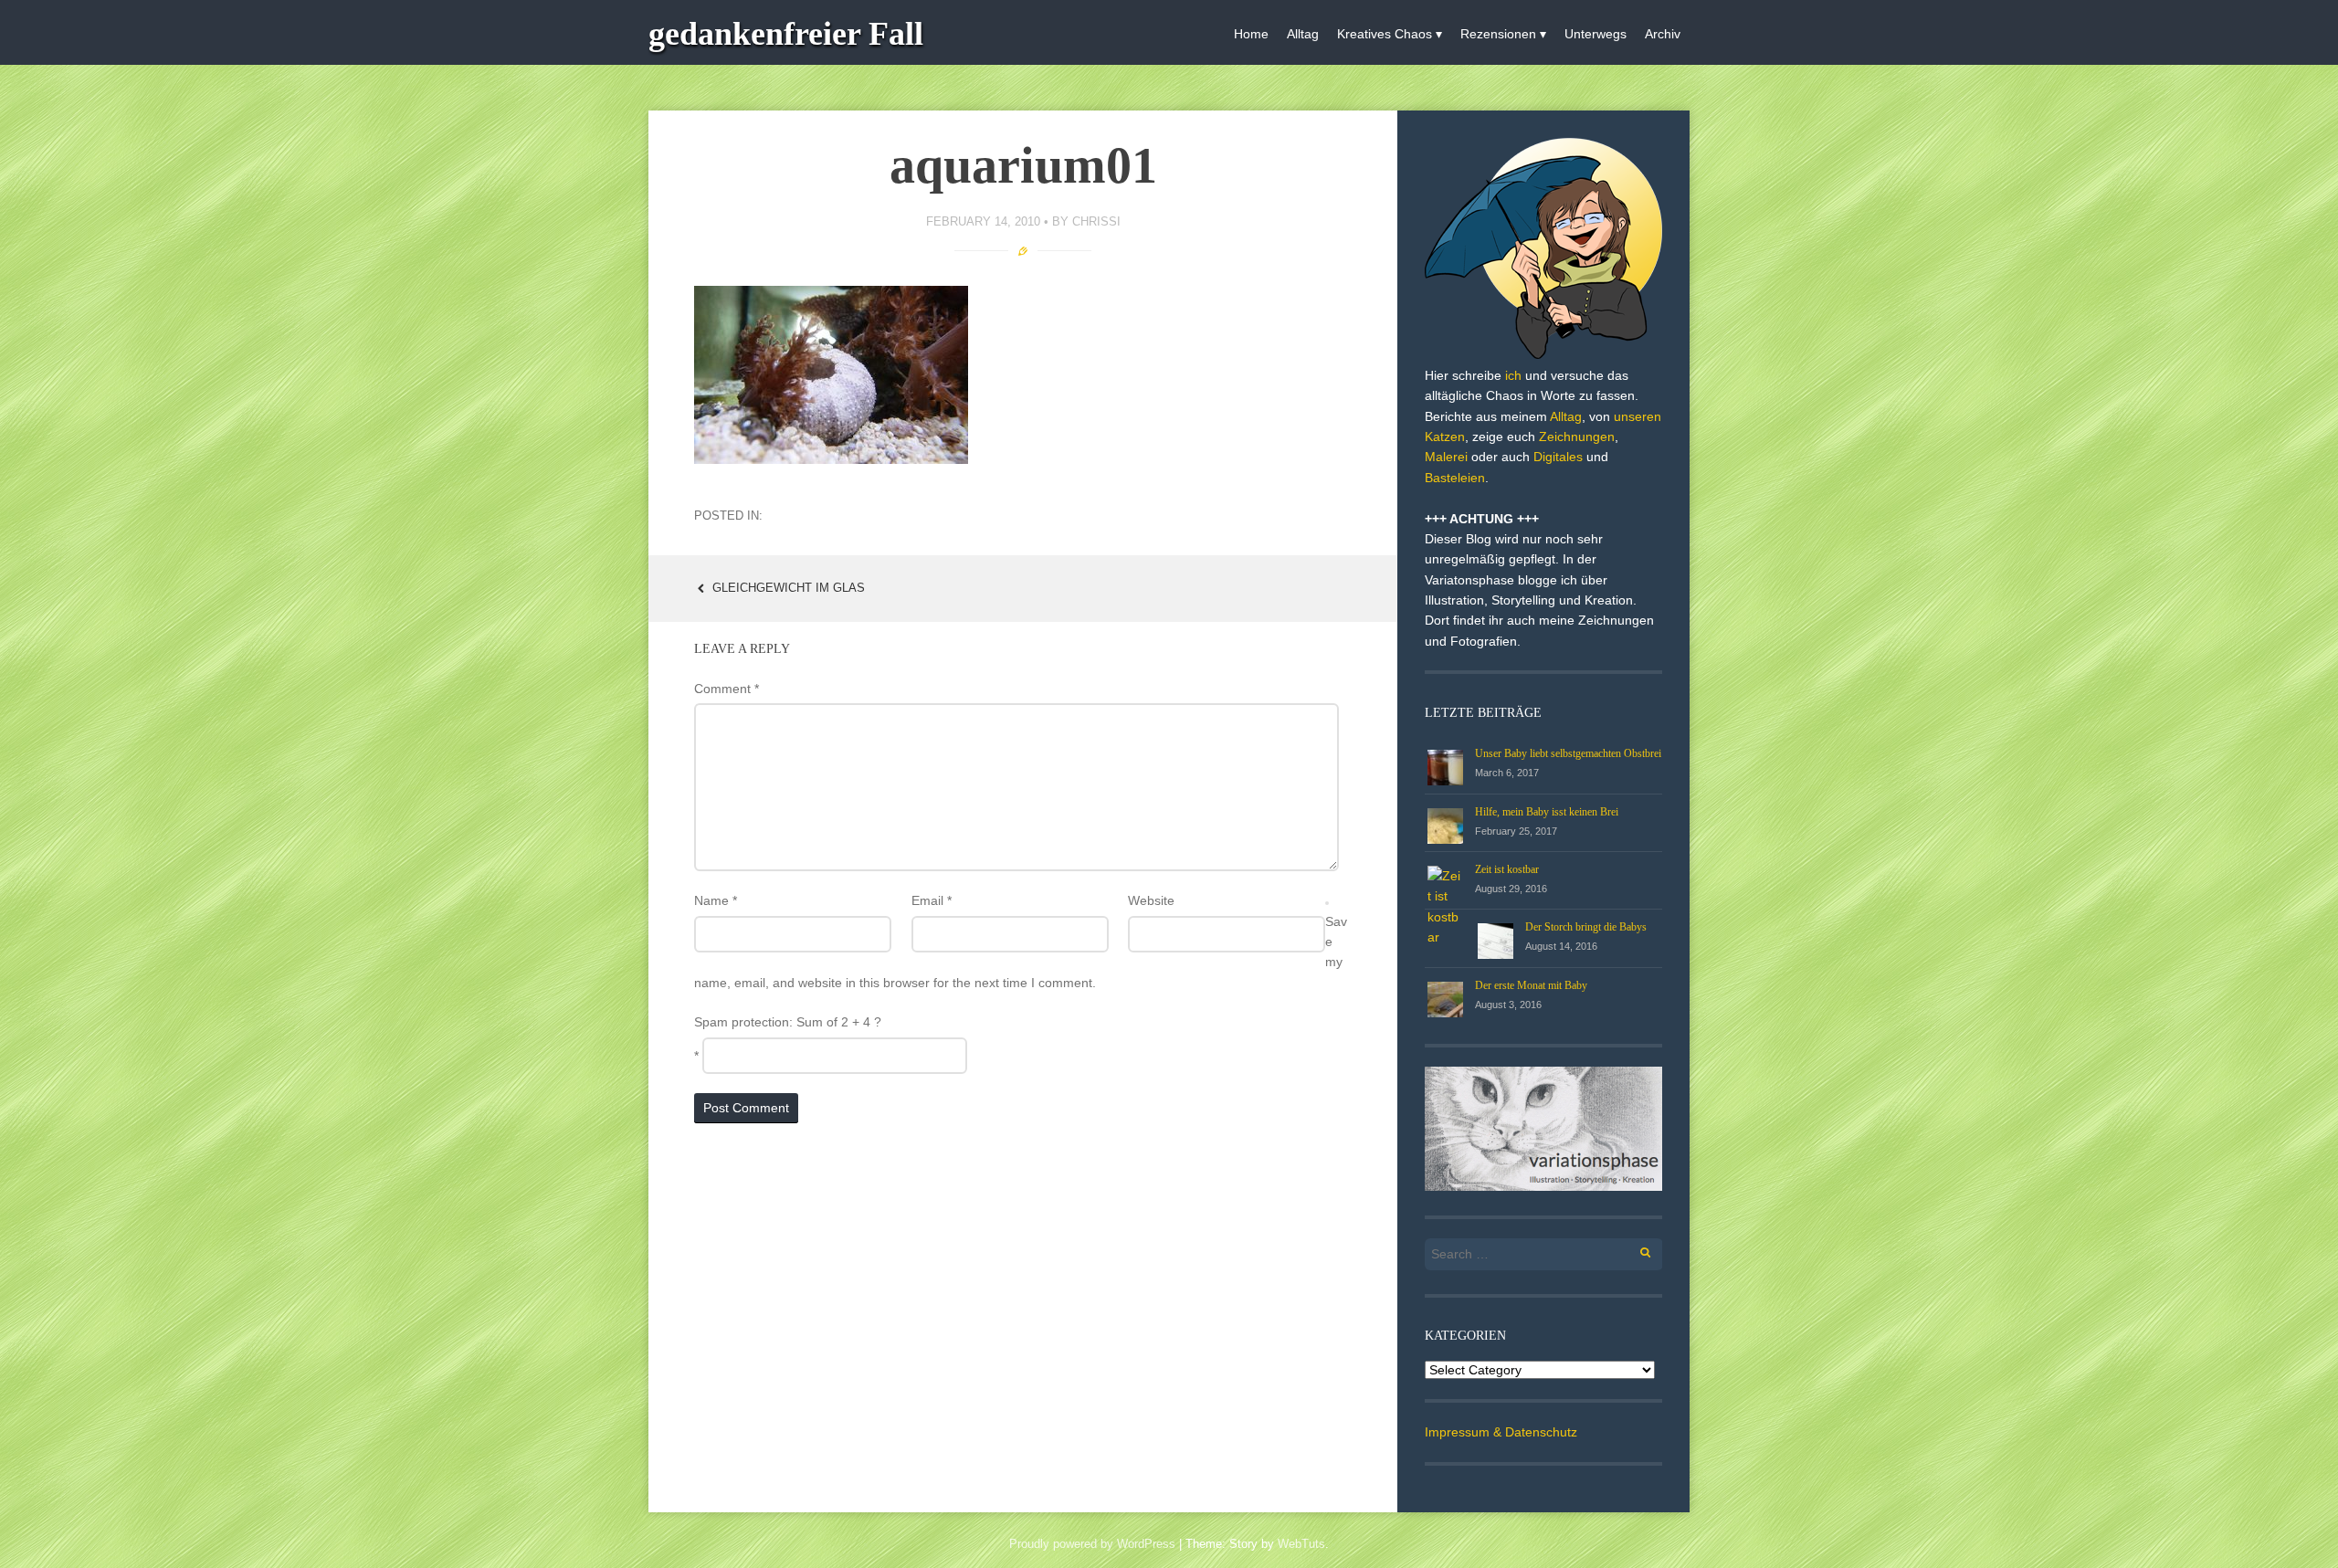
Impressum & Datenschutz (1501, 1432)
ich (1513, 375)
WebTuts (1301, 1544)
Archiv (1663, 34)
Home (1251, 34)
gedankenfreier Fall (786, 34)
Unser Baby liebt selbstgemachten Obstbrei (1568, 753)
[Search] (1635, 1250)
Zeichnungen (1577, 437)
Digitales (1558, 457)
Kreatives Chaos (1385, 34)
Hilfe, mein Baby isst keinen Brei (1547, 812)
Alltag (1303, 34)
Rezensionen (1498, 34)
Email (932, 900)
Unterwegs (1596, 34)
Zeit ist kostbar (1507, 869)
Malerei (1446, 457)
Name (716, 900)
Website (1151, 900)
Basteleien (1455, 478)
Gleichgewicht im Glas (787, 588)
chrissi (1096, 221)
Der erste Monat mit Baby (1531, 985)
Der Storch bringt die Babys (1586, 927)
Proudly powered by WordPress (1092, 1544)
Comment (727, 689)
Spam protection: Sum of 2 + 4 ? (788, 1022)
